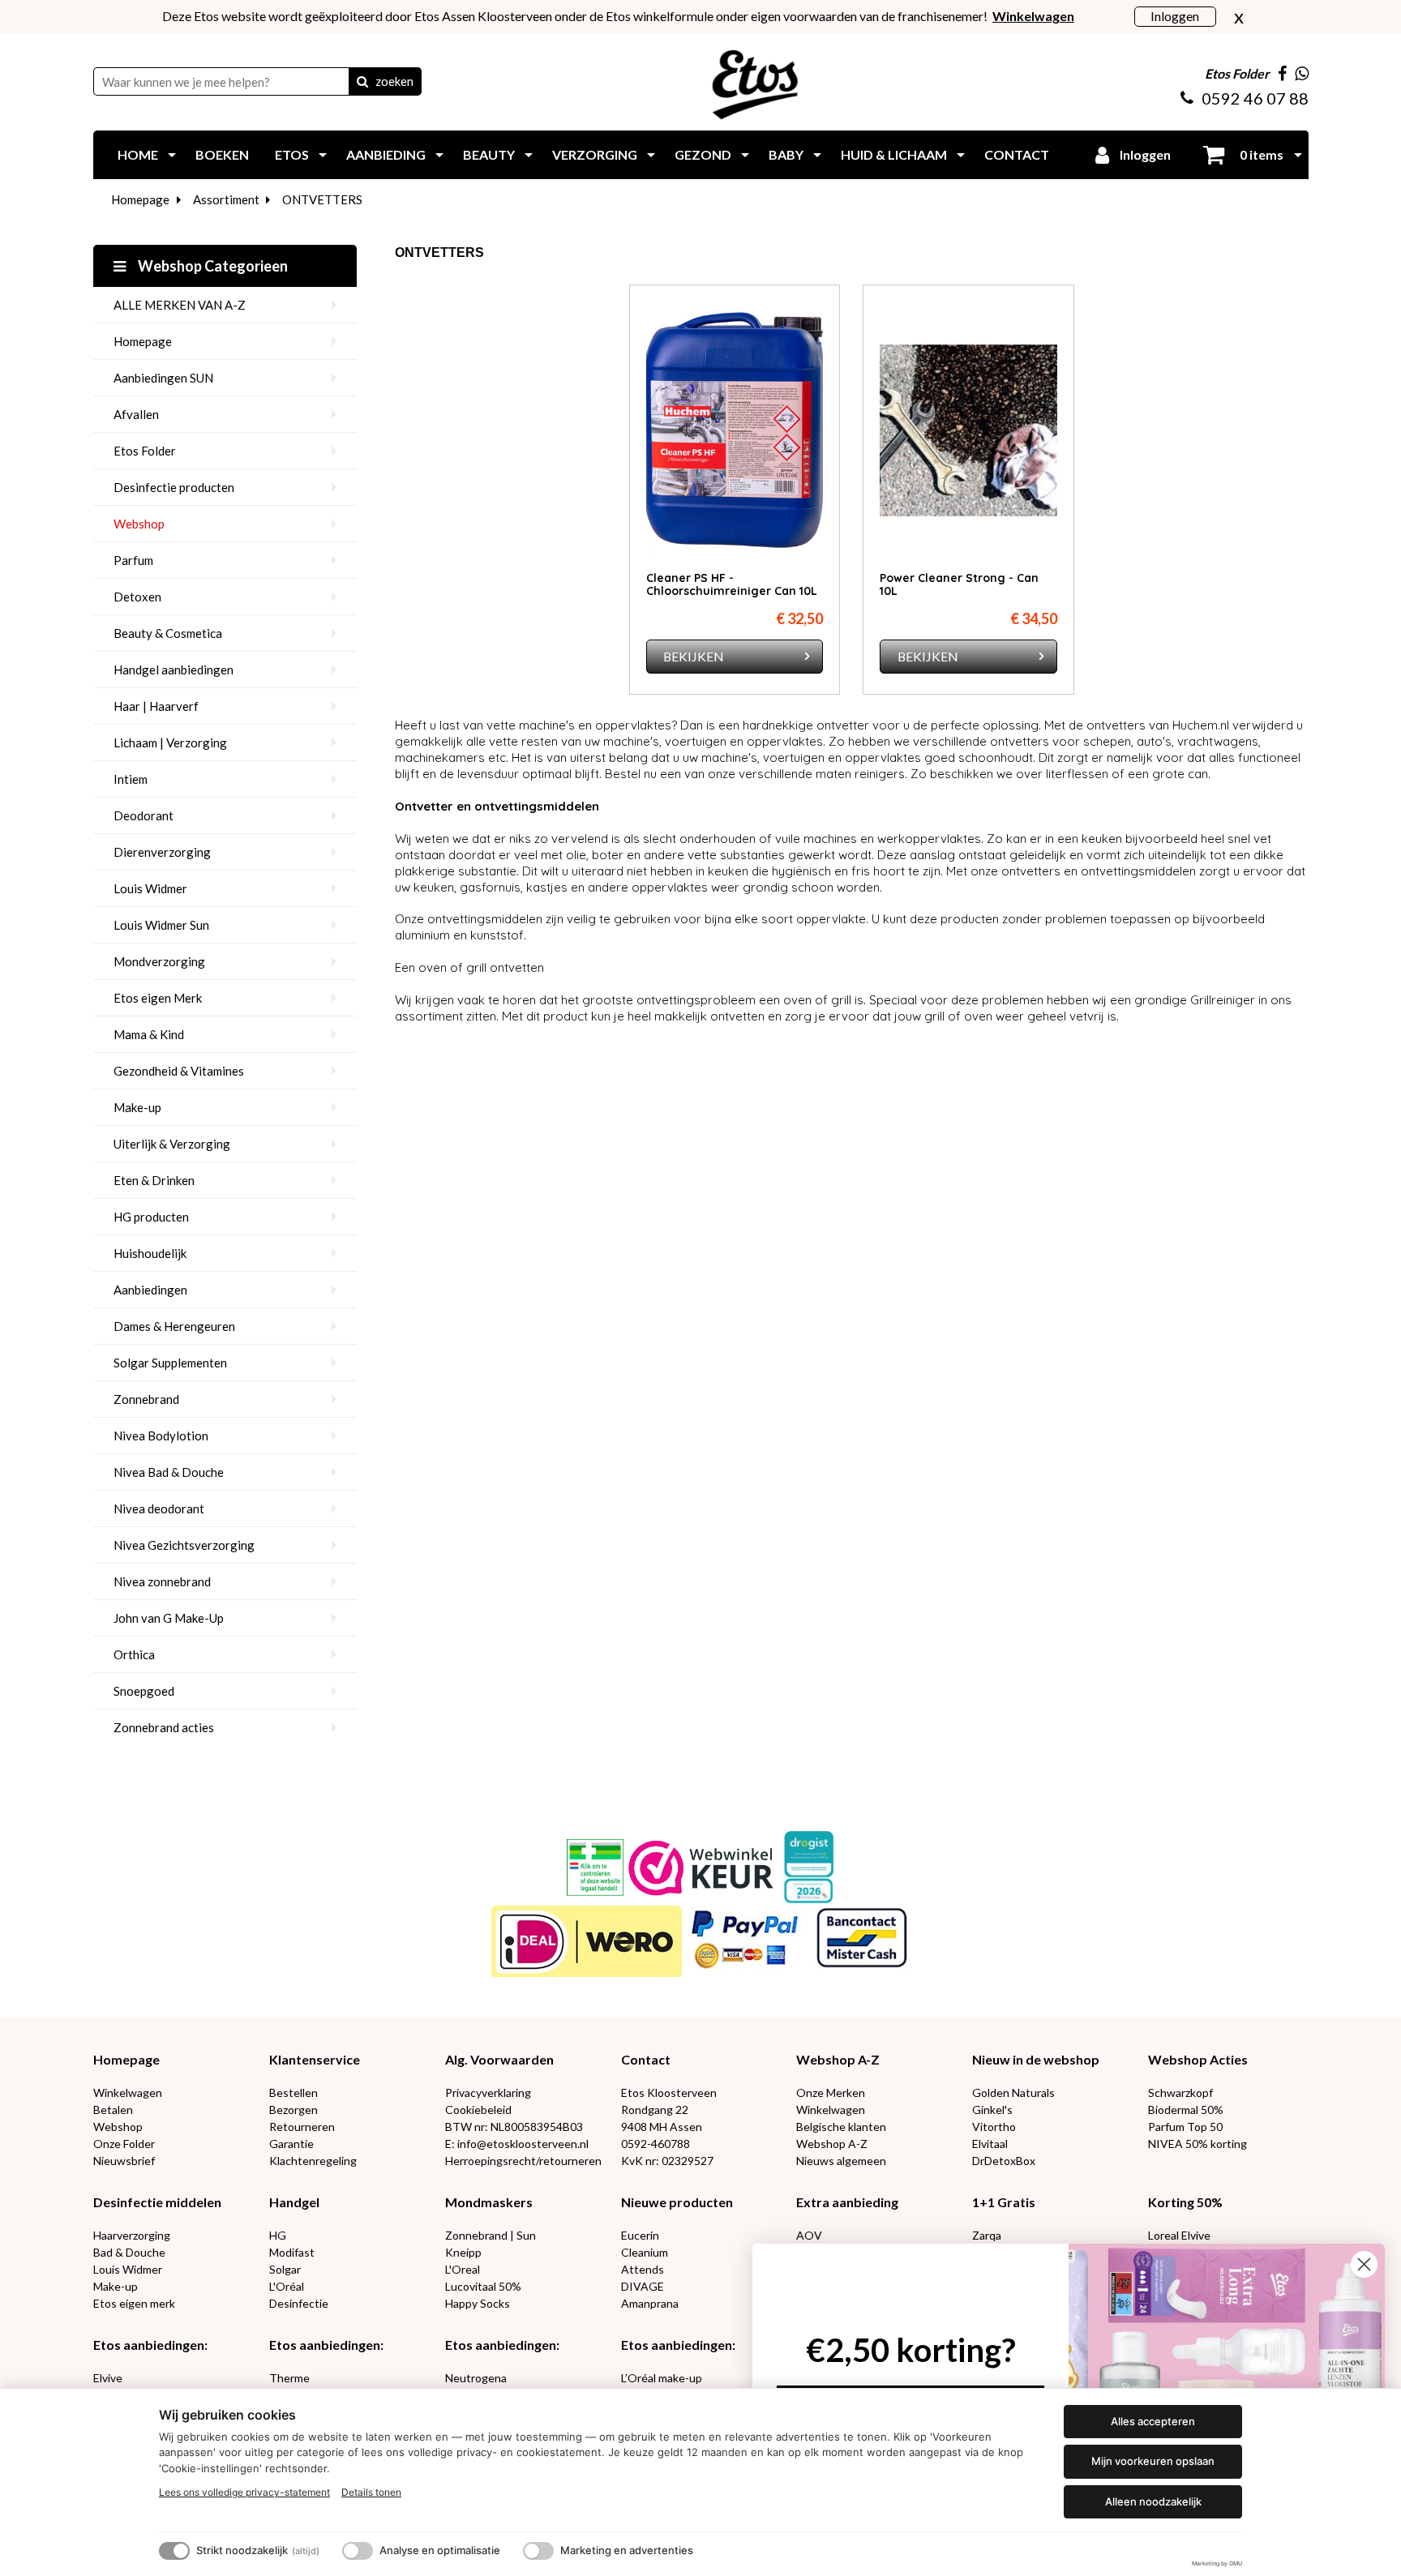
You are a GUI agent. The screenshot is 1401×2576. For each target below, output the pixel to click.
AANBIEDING (386, 154)
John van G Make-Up (169, 1618)
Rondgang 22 (655, 2110)
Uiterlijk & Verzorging (172, 1144)
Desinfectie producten (174, 487)
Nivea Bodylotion (161, 1436)
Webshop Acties (1198, 2059)
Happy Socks (478, 2303)
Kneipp (463, 2252)
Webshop (139, 524)
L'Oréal (287, 2286)
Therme (289, 2378)
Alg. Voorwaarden (499, 2059)
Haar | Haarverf (156, 706)
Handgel (294, 2202)
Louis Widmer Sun (161, 925)
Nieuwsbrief (124, 2161)
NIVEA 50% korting (1197, 2144)
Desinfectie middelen (157, 2202)
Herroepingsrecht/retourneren (523, 2161)
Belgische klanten (841, 2127)
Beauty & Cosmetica (168, 633)
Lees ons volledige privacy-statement (244, 2492)
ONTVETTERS (322, 199)
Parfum (133, 560)
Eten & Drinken (154, 1180)
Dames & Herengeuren (174, 1326)
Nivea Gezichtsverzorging (184, 1545)
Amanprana (650, 2303)
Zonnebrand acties (164, 1727)
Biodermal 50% (1186, 2110)
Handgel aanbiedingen (174, 670)
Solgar (285, 2269)
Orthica (134, 1654)
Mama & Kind (149, 1034)
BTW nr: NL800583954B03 (514, 2127)
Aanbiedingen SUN (163, 378)
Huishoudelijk (150, 1253)
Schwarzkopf (1180, 2092)
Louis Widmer (150, 888)
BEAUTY (489, 154)
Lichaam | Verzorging (170, 742)
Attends (643, 2269)
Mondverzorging (159, 961)
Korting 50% (1185, 2202)
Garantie (291, 2144)
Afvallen (136, 414)
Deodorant (144, 815)
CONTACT (1017, 154)
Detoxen (137, 597)
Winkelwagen (128, 2092)
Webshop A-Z (838, 2059)
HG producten (151, 1217)
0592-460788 (656, 2144)
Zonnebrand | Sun (491, 2235)
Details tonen (371, 2492)
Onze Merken (831, 2092)
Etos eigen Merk (158, 998)
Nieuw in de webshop (1036, 2059)
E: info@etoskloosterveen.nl (517, 2144)
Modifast (292, 2252)
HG (278, 2235)
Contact (646, 2059)
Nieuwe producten (677, 2202)
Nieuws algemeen (841, 2161)
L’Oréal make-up (662, 2378)
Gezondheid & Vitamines (179, 1071)
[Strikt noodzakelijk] (174, 2551)
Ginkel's (992, 2110)
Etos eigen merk (134, 2303)
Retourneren (302, 2127)
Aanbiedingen (150, 1290)
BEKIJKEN (694, 656)
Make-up (137, 1107)
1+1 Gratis (1004, 2202)
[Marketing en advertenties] (538, 2551)
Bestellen (293, 2092)
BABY (786, 154)
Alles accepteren (1153, 2421)
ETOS (292, 154)
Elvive (108, 2378)
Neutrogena (476, 2378)
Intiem (131, 779)
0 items (1260, 154)
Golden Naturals (1013, 2092)
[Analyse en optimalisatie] (358, 2551)
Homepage (140, 199)
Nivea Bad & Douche (169, 1472)
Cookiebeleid (478, 2110)
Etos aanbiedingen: (150, 2345)
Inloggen (1175, 16)
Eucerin (640, 2235)
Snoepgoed (144, 1691)
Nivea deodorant (159, 1508)
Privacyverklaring (488, 2092)
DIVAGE (643, 2286)
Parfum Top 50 (1185, 2127)
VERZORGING (595, 154)
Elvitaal (990, 2144)
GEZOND (703, 154)
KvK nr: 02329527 (667, 2161)
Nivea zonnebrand (162, 1581)
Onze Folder (124, 2144)
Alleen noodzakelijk (1153, 2501)
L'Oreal (463, 2269)
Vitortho (994, 2127)
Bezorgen (293, 2110)
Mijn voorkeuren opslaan (1153, 2461)
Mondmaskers (489, 2202)
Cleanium (645, 2252)
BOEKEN (222, 154)
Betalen (113, 2110)
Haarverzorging (132, 2235)
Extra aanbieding (847, 2202)
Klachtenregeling (313, 2161)
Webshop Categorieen (212, 266)
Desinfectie (299, 2303)
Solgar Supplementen (170, 1363)
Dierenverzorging (162, 852)
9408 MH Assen (662, 2127)
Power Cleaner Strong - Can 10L (959, 584)
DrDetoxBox (1004, 2161)
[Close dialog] (1364, 2264)
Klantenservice (315, 2059)
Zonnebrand (146, 1399)
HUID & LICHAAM (894, 154)
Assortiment (226, 199)
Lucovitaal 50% (483, 2286)
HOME (138, 154)
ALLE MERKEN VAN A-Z (180, 305)
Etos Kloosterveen (669, 2092)
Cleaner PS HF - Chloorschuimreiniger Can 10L (732, 584)
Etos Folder (145, 451)
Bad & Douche (129, 2252)
